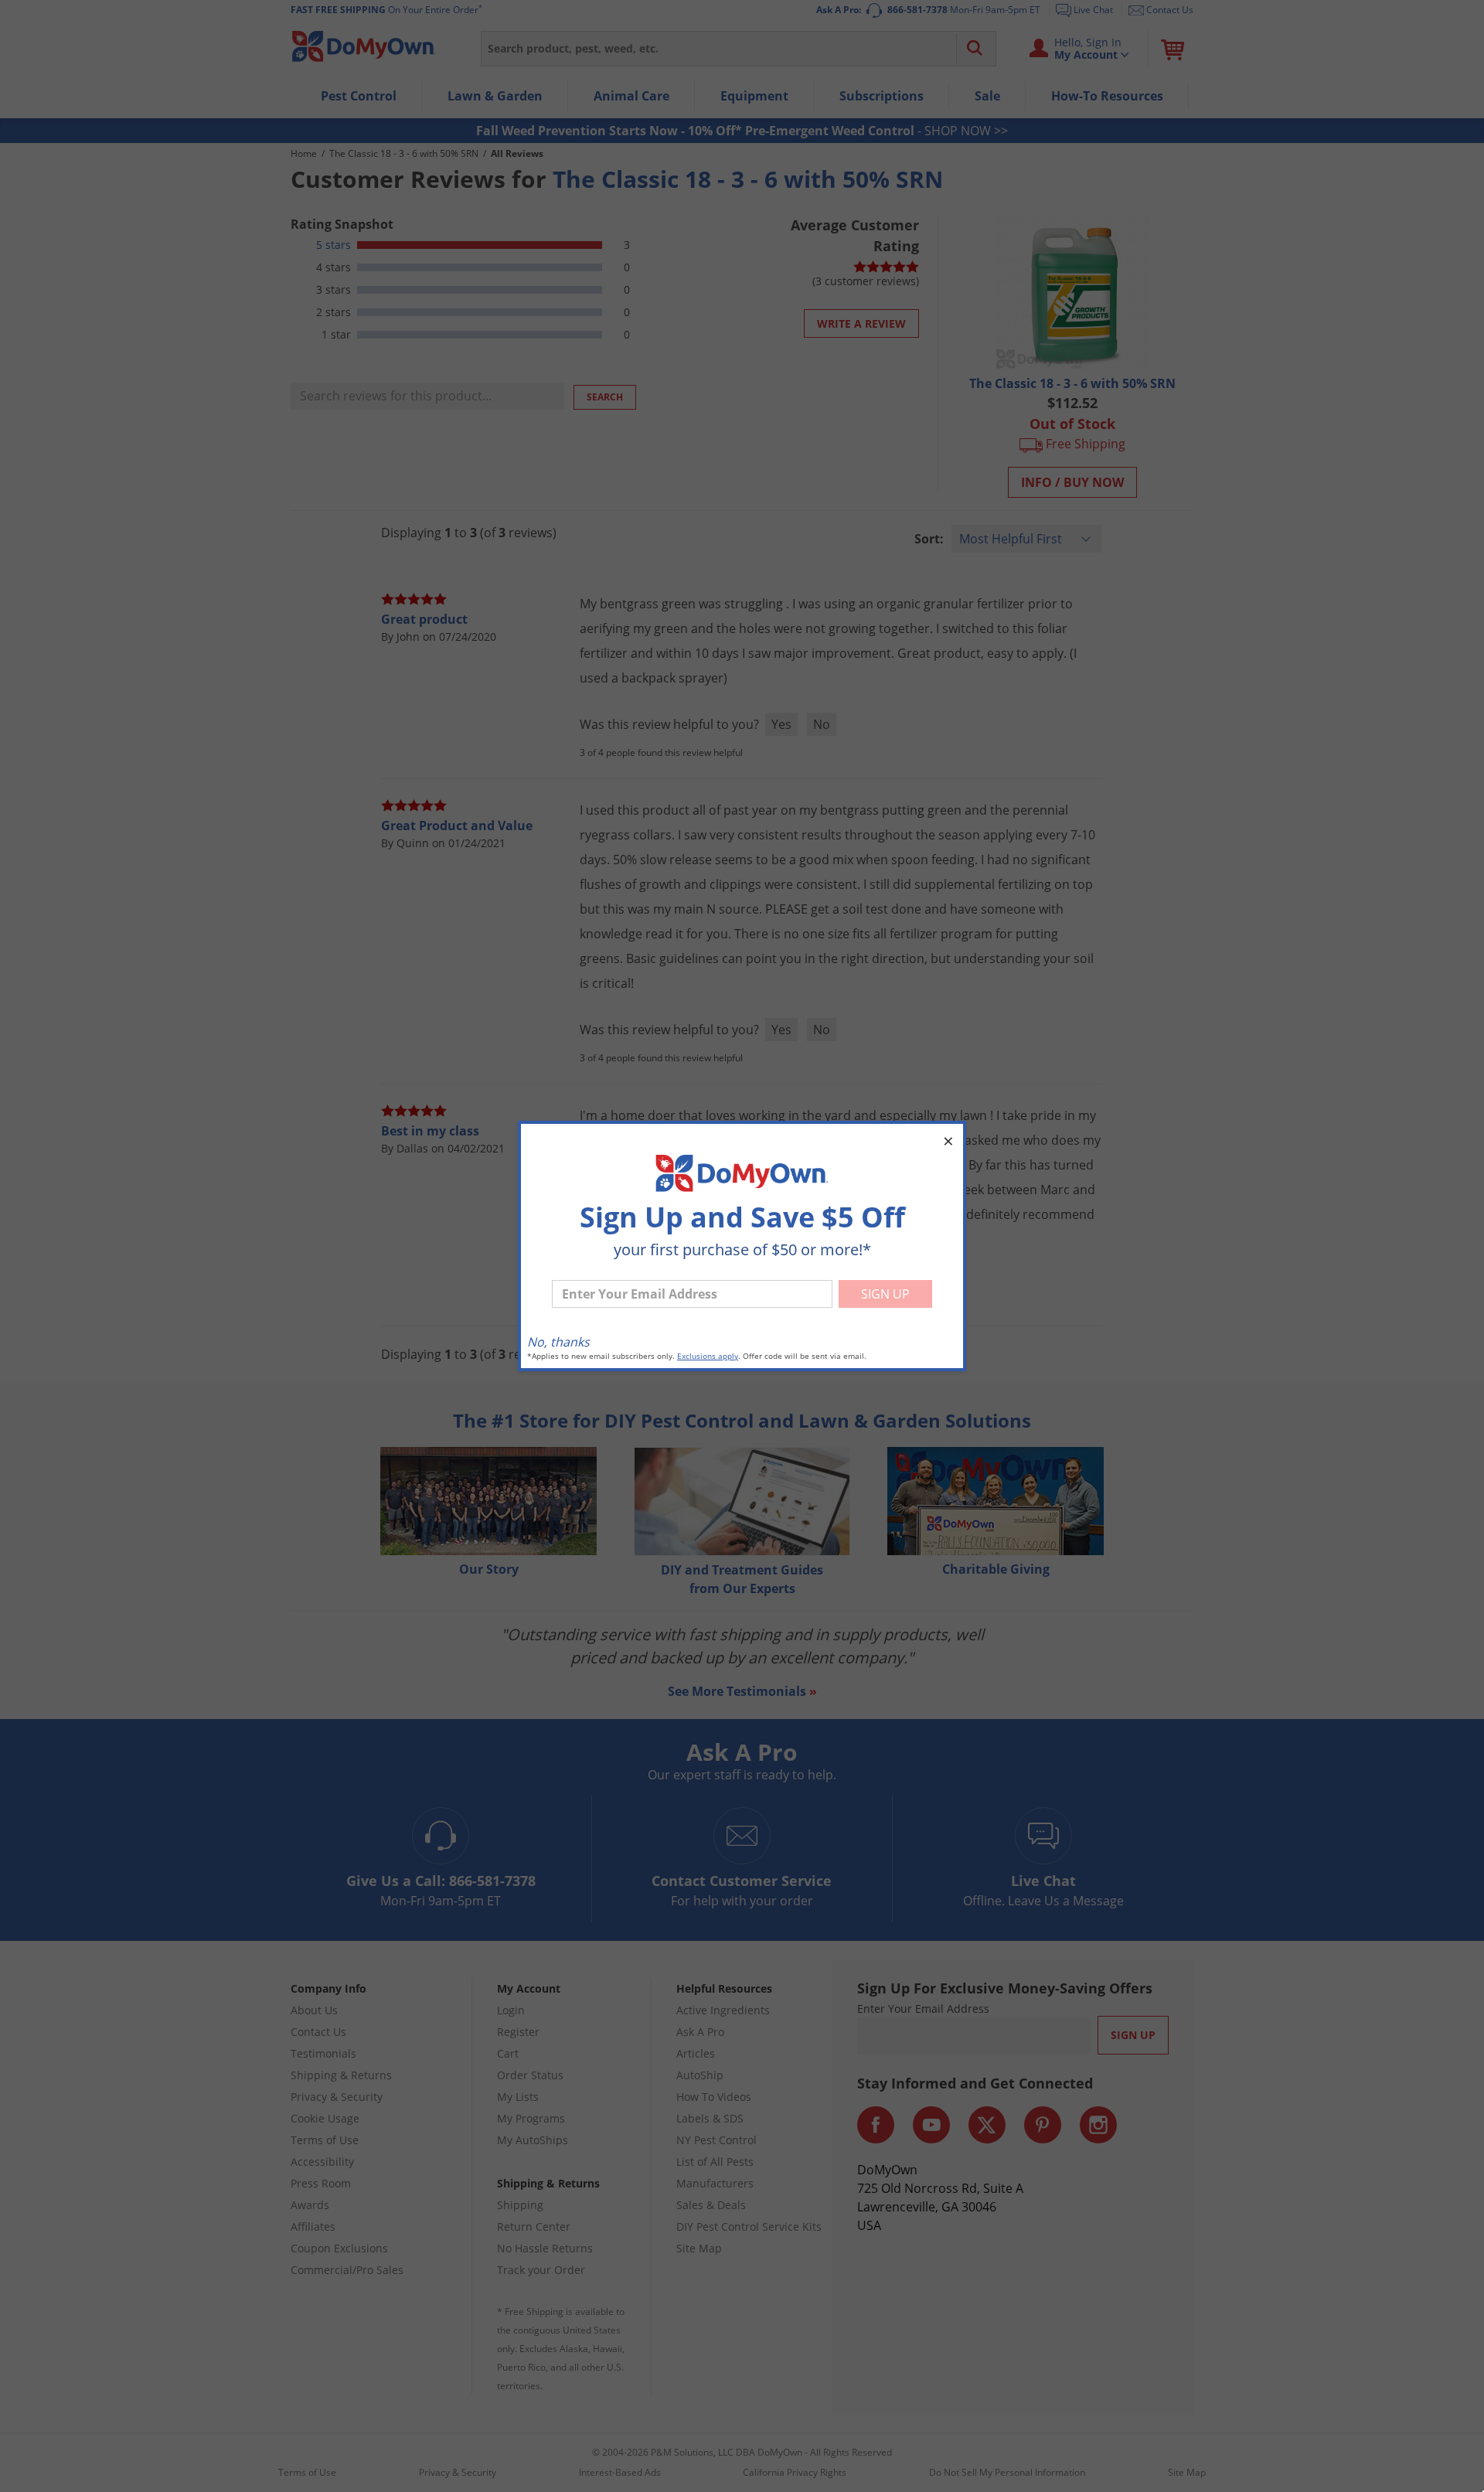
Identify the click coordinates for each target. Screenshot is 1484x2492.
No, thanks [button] (558, 1342)
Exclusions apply (708, 1356)
